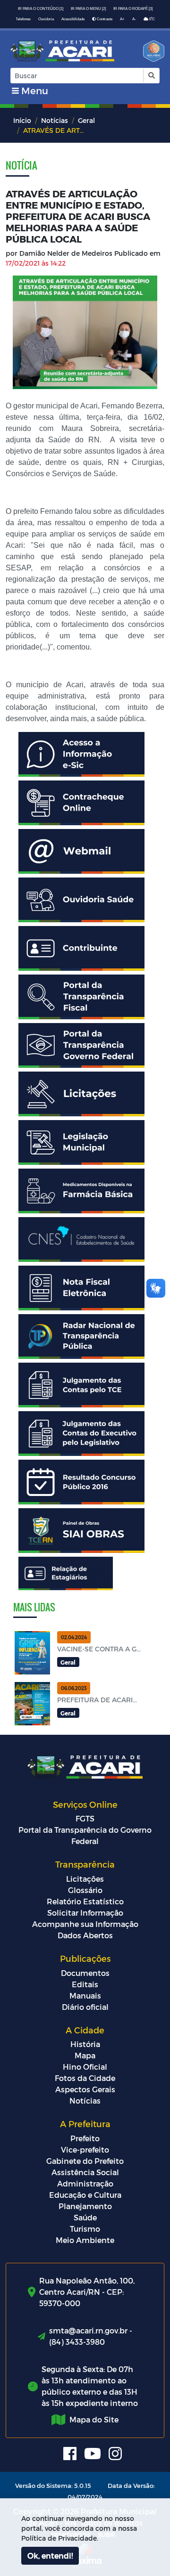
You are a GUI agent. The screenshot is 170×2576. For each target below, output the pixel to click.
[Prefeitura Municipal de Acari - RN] (62, 51)
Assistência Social (85, 2172)
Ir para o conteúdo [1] (41, 9)
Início (22, 120)
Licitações (85, 1879)
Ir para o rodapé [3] (133, 9)
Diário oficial (85, 2007)
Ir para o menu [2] (88, 9)
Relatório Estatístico (85, 1901)
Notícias (55, 120)
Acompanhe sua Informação (85, 1924)
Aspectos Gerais (85, 2089)
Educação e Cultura (85, 2195)
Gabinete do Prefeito (85, 2161)
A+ (122, 19)
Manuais (85, 1995)
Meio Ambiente (85, 2240)
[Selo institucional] (151, 54)
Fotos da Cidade (85, 2078)
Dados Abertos (85, 1935)
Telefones (23, 19)
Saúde (85, 2217)
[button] (151, 76)
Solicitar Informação (85, 1913)
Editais (85, 1984)
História (85, 2044)
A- (134, 19)
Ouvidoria (46, 19)
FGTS (85, 1818)
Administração (85, 2183)
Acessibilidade (73, 19)
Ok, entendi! (50, 2556)
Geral (86, 120)
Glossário (85, 1890)
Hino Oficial (85, 2067)
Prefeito (85, 2138)
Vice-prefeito (85, 2149)
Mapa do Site (94, 2419)
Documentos (85, 1973)
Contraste (104, 19)
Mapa (85, 2055)
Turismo (85, 2229)
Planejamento (85, 2206)
